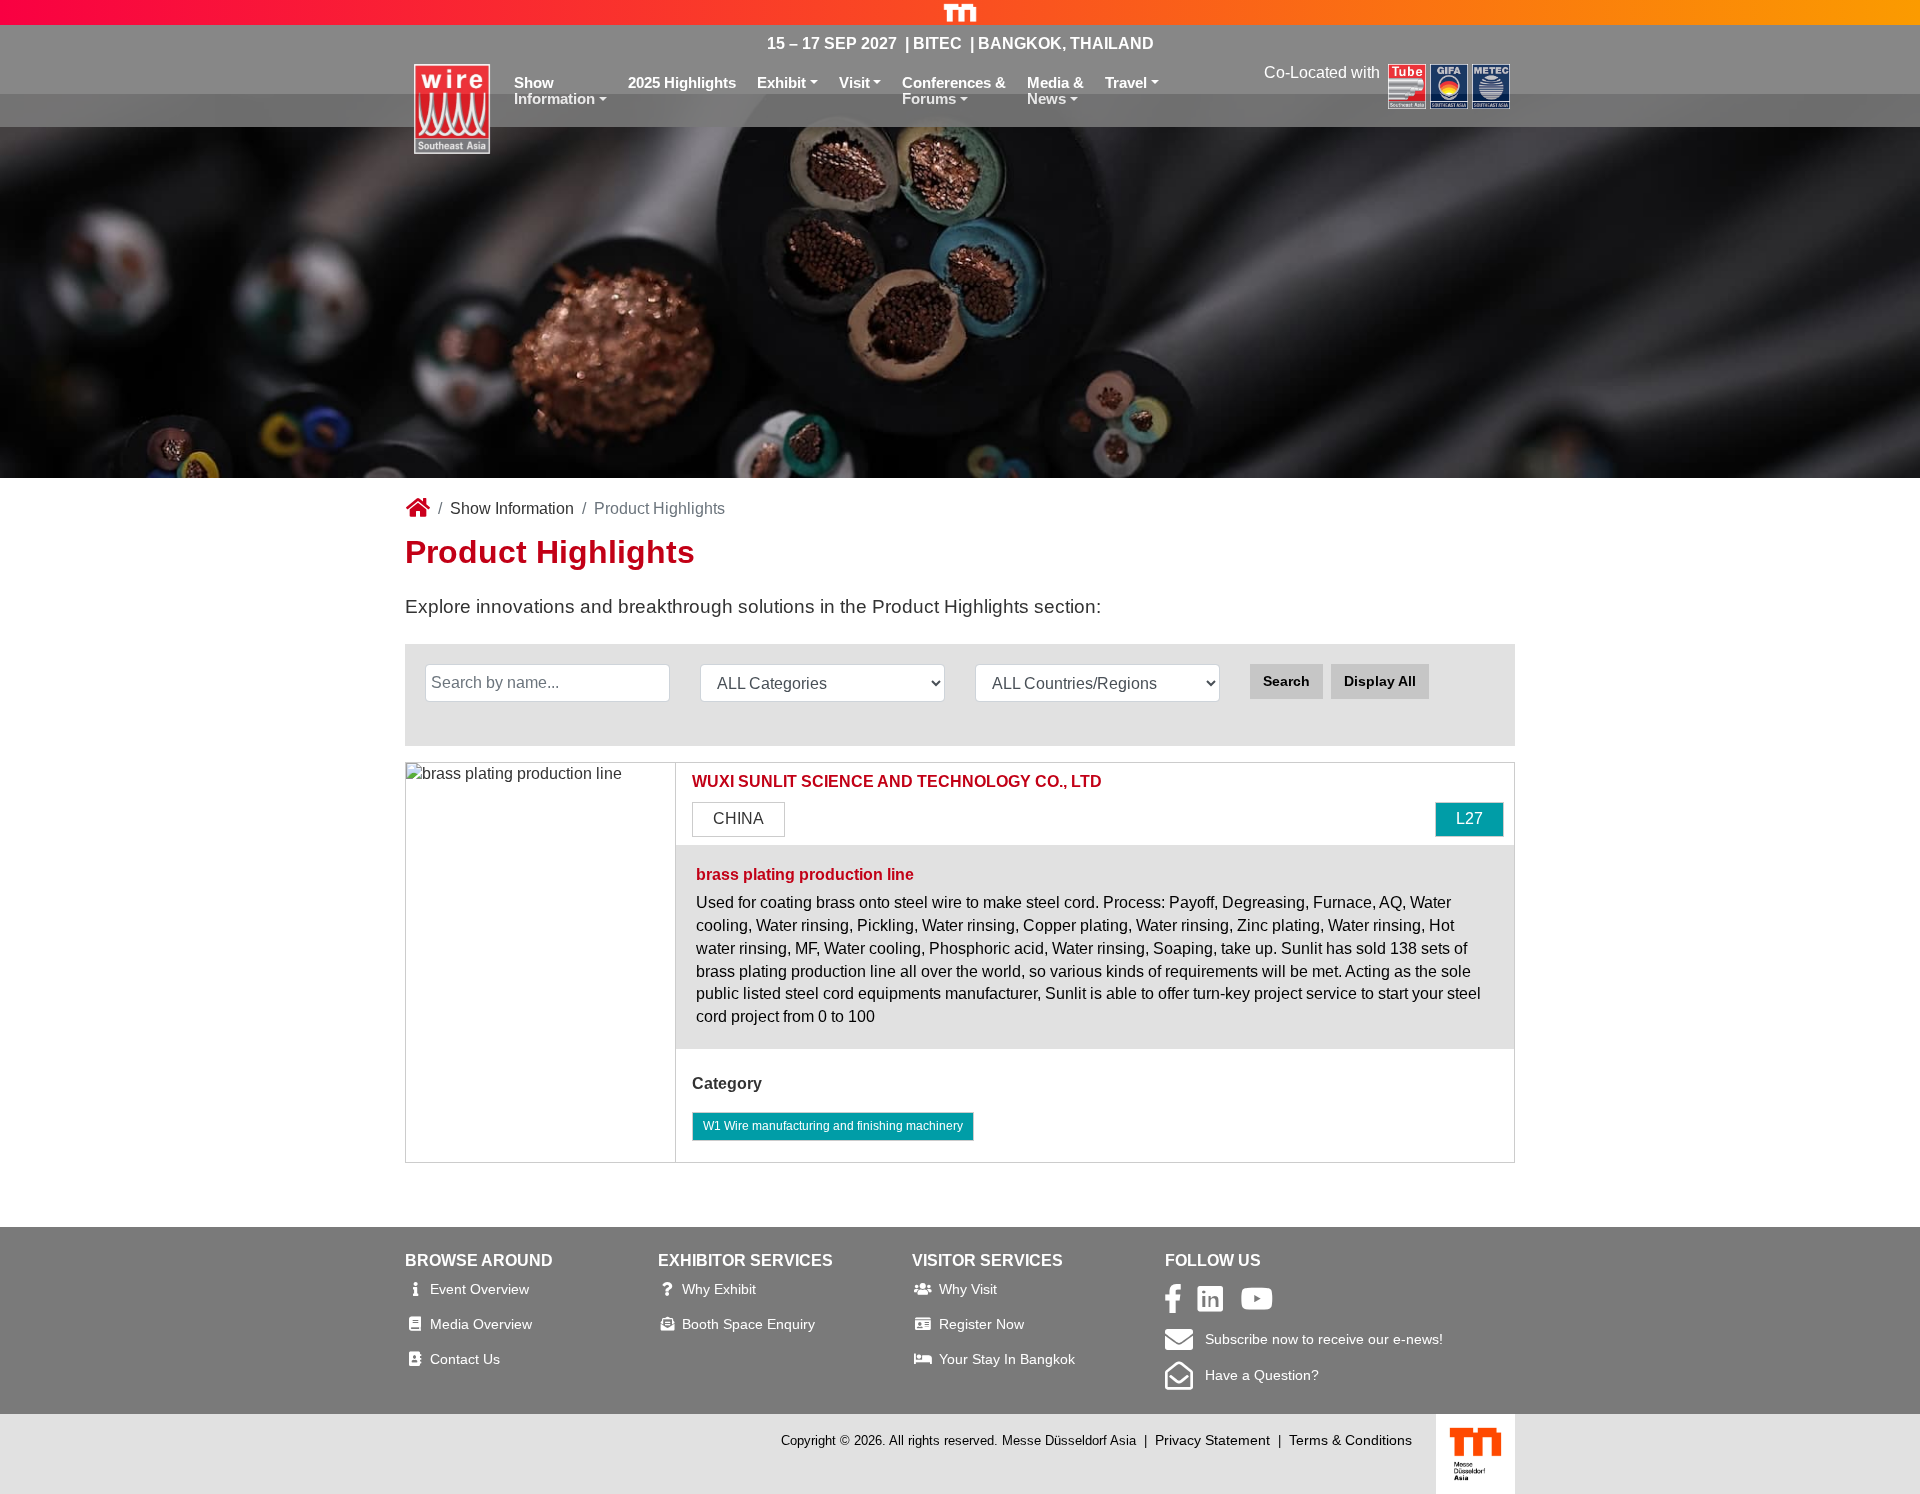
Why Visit (968, 1289)
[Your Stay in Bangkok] (923, 1359)
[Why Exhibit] (667, 1289)
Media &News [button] (1055, 91)
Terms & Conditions (1350, 1440)
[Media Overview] (415, 1324)
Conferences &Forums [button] (954, 91)
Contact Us (465, 1359)
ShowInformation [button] (554, 91)
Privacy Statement (1212, 1440)
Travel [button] (1126, 82)
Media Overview (481, 1324)
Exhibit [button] (781, 82)
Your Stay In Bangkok (1007, 1359)
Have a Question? (1256, 1375)
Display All (1380, 681)
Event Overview (479, 1289)
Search (1286, 681)
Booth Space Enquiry (748, 1324)
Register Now (981, 1324)
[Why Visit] (923, 1289)
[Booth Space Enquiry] (668, 1324)
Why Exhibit (719, 1289)
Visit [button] (854, 82)
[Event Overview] (415, 1289)
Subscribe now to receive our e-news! (1318, 1339)
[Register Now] (923, 1324)
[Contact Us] (415, 1359)
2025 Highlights (682, 82)
